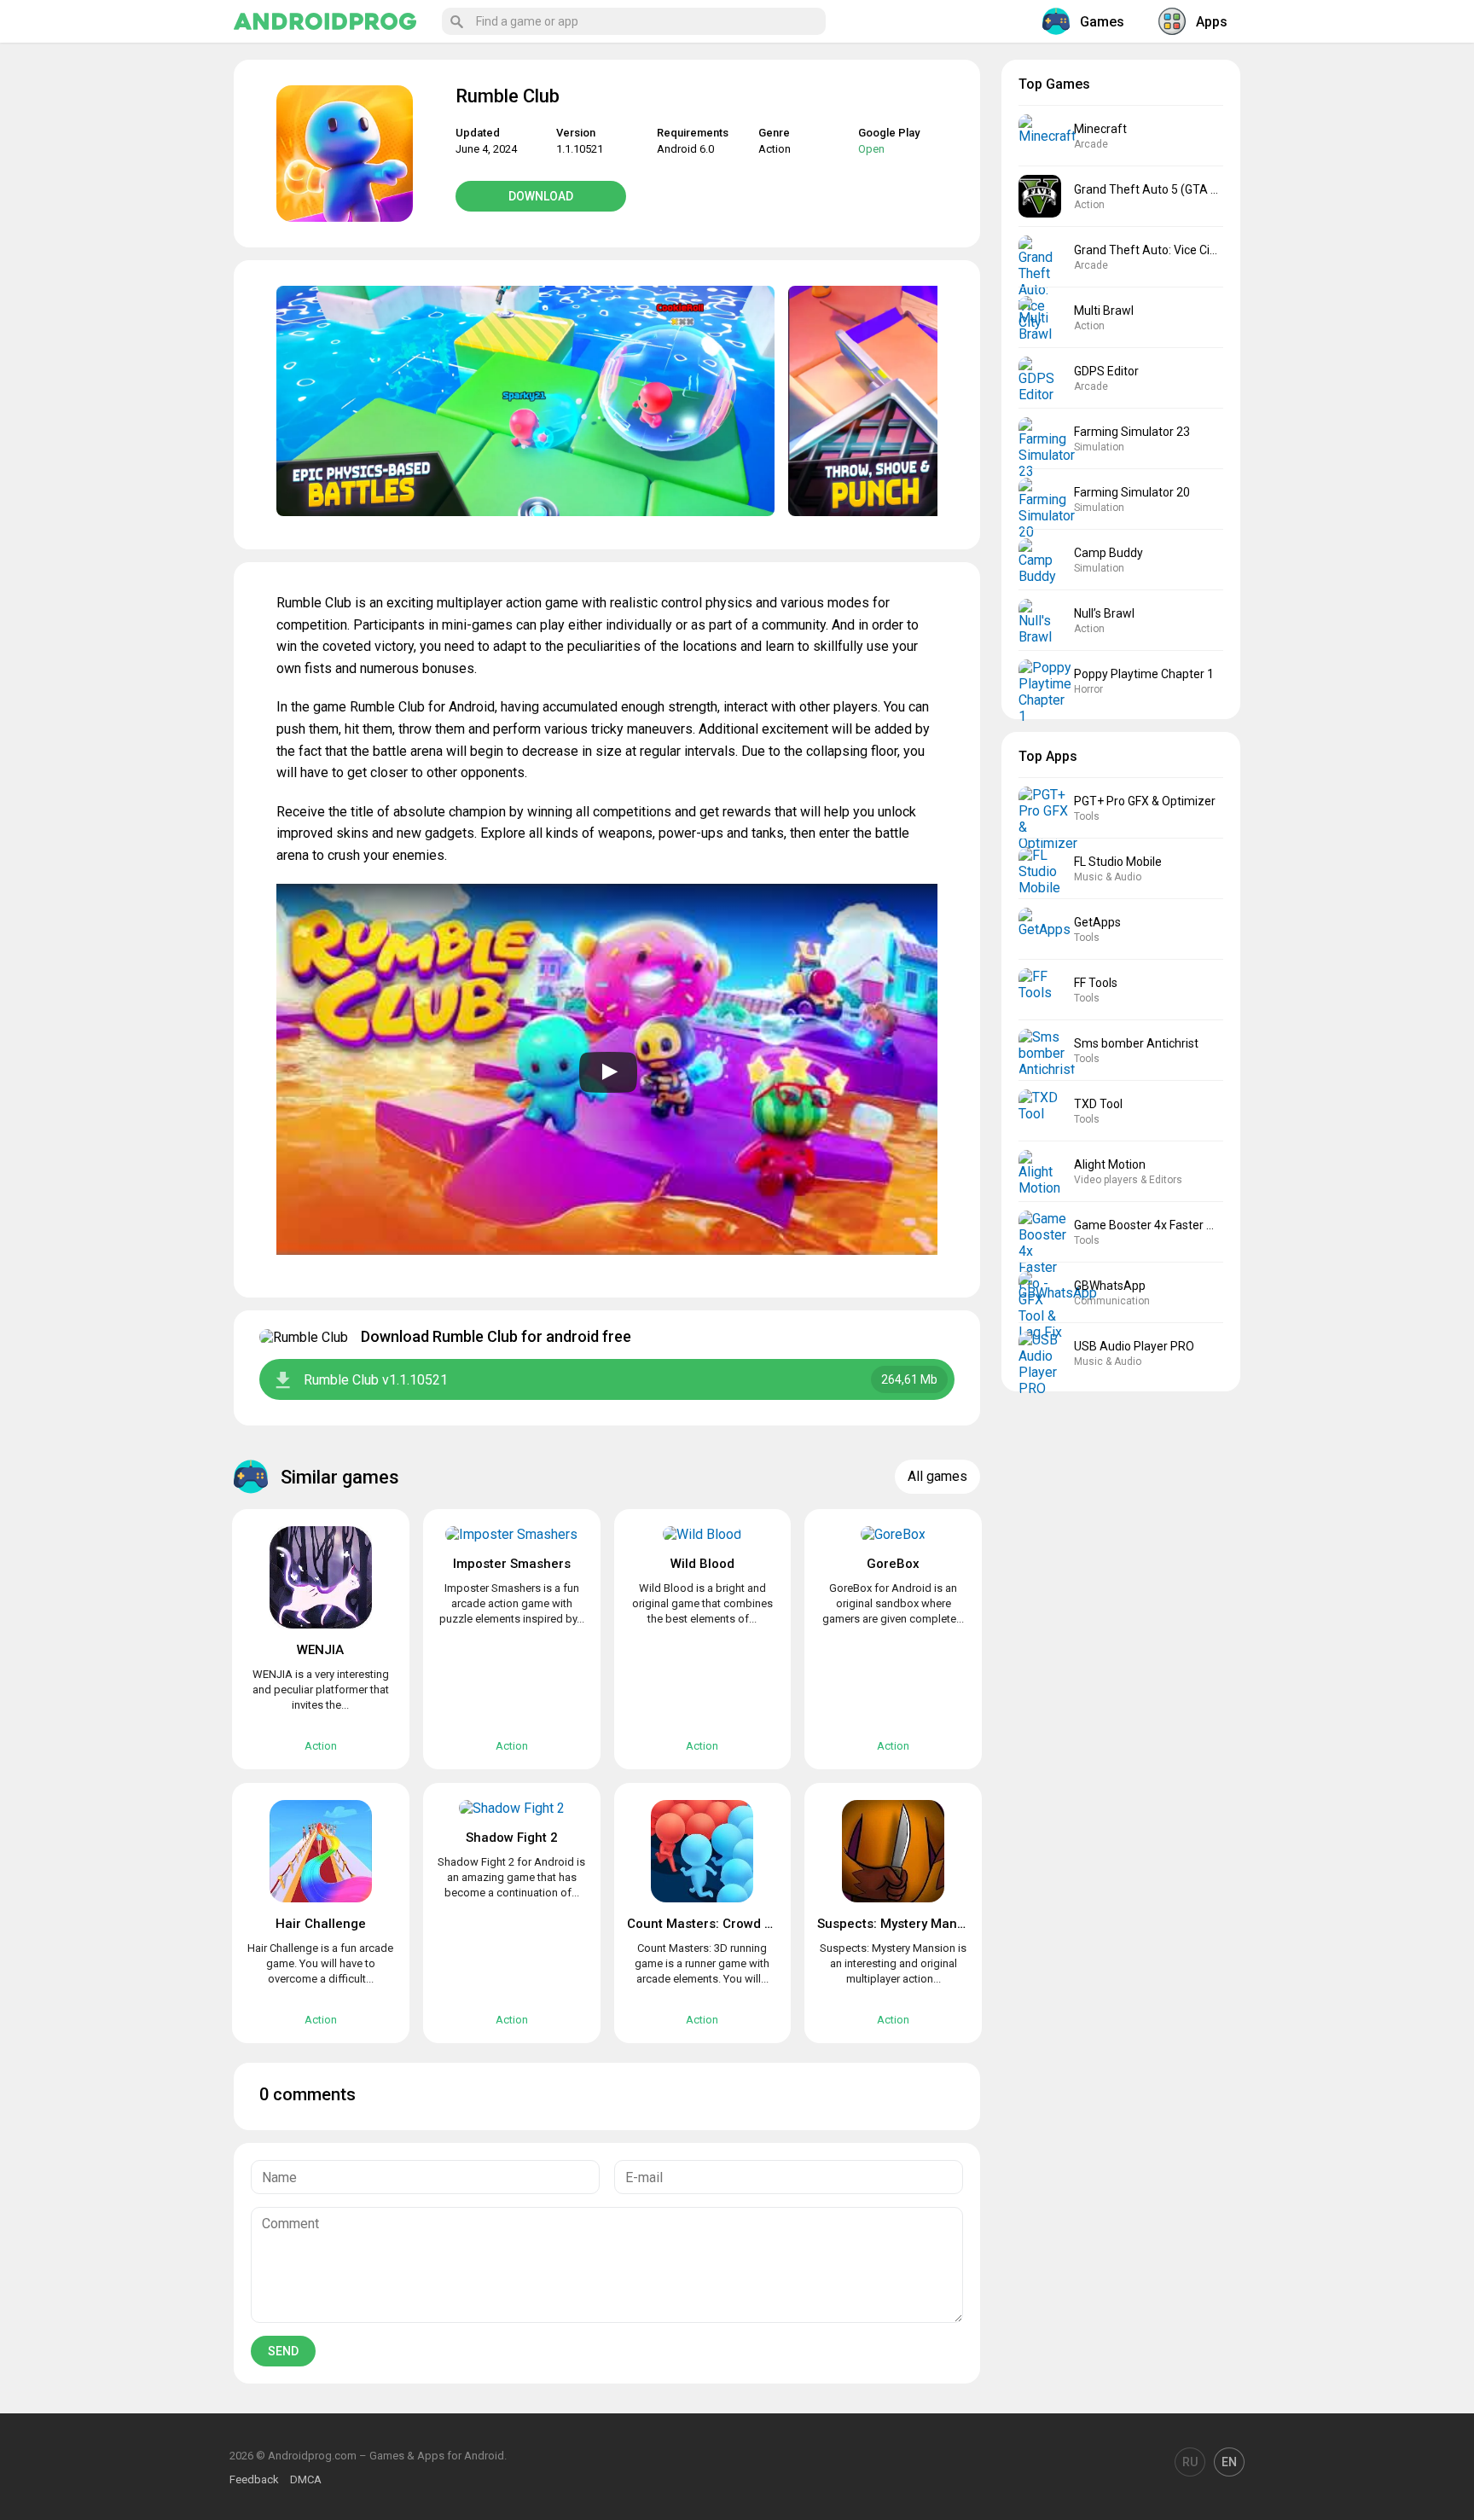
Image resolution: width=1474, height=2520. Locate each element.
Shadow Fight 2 (512, 1838)
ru (1190, 2462)
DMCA (306, 2479)
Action (775, 149)
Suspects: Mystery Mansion (900, 1924)
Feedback (254, 2479)
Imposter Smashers (512, 1564)
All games (937, 1476)
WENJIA (320, 1650)
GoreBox (893, 1564)
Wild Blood (702, 1564)
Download (541, 196)
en (1229, 2462)
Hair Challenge (321, 1924)
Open (871, 149)
